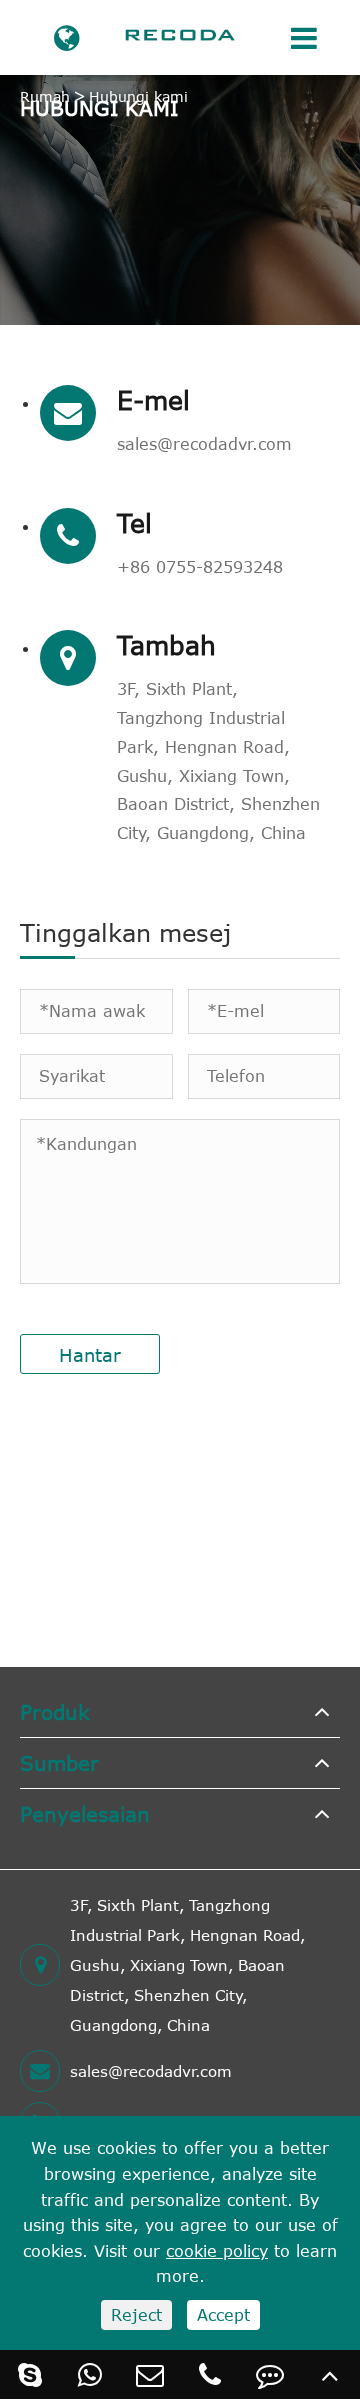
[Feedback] (270, 2374)
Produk (55, 1711)
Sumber (59, 1762)
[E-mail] (150, 2374)
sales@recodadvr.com (204, 444)
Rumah (45, 96)
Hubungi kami (138, 96)
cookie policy (217, 2251)
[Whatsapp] (90, 2374)
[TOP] (330, 2374)
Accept (223, 2315)
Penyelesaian (85, 1813)
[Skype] (30, 2374)
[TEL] (210, 2374)
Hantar (90, 1355)
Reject (136, 2315)
